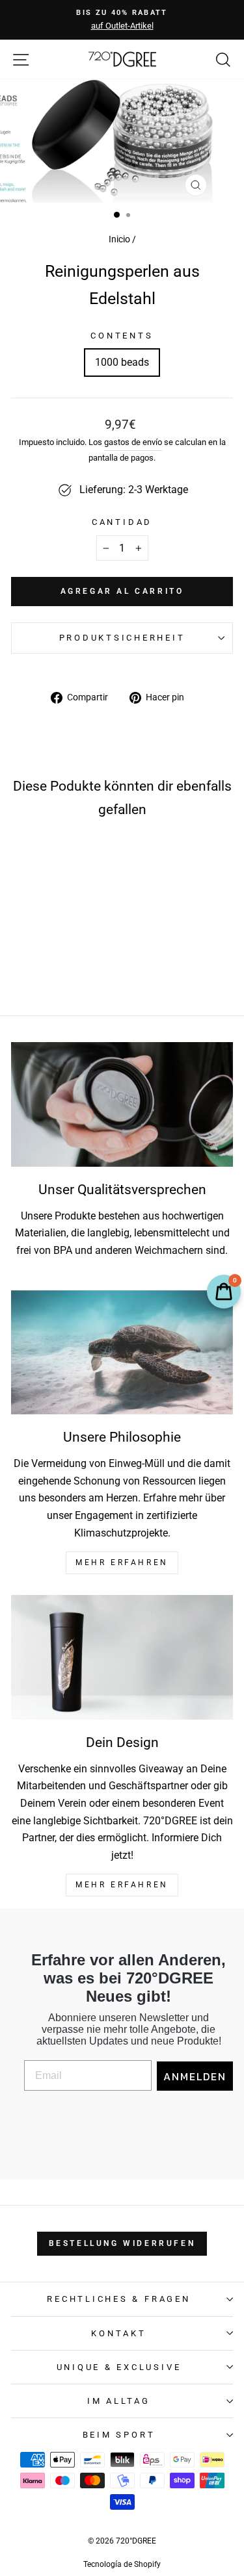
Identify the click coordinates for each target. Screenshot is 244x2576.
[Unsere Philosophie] (122, 1353)
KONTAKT (118, 2333)
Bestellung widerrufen (122, 2243)
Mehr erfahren (122, 1885)
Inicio (119, 239)
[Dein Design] (122, 1657)
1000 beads (122, 362)
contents (122, 336)
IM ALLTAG (119, 2401)
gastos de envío (133, 442)
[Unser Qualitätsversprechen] (122, 1104)
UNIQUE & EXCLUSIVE (119, 2367)
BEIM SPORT (119, 2435)
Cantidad (122, 522)
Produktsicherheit (122, 638)
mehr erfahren (122, 1562)
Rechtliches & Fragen (118, 2299)
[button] (48, 940)
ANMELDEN (195, 2076)
